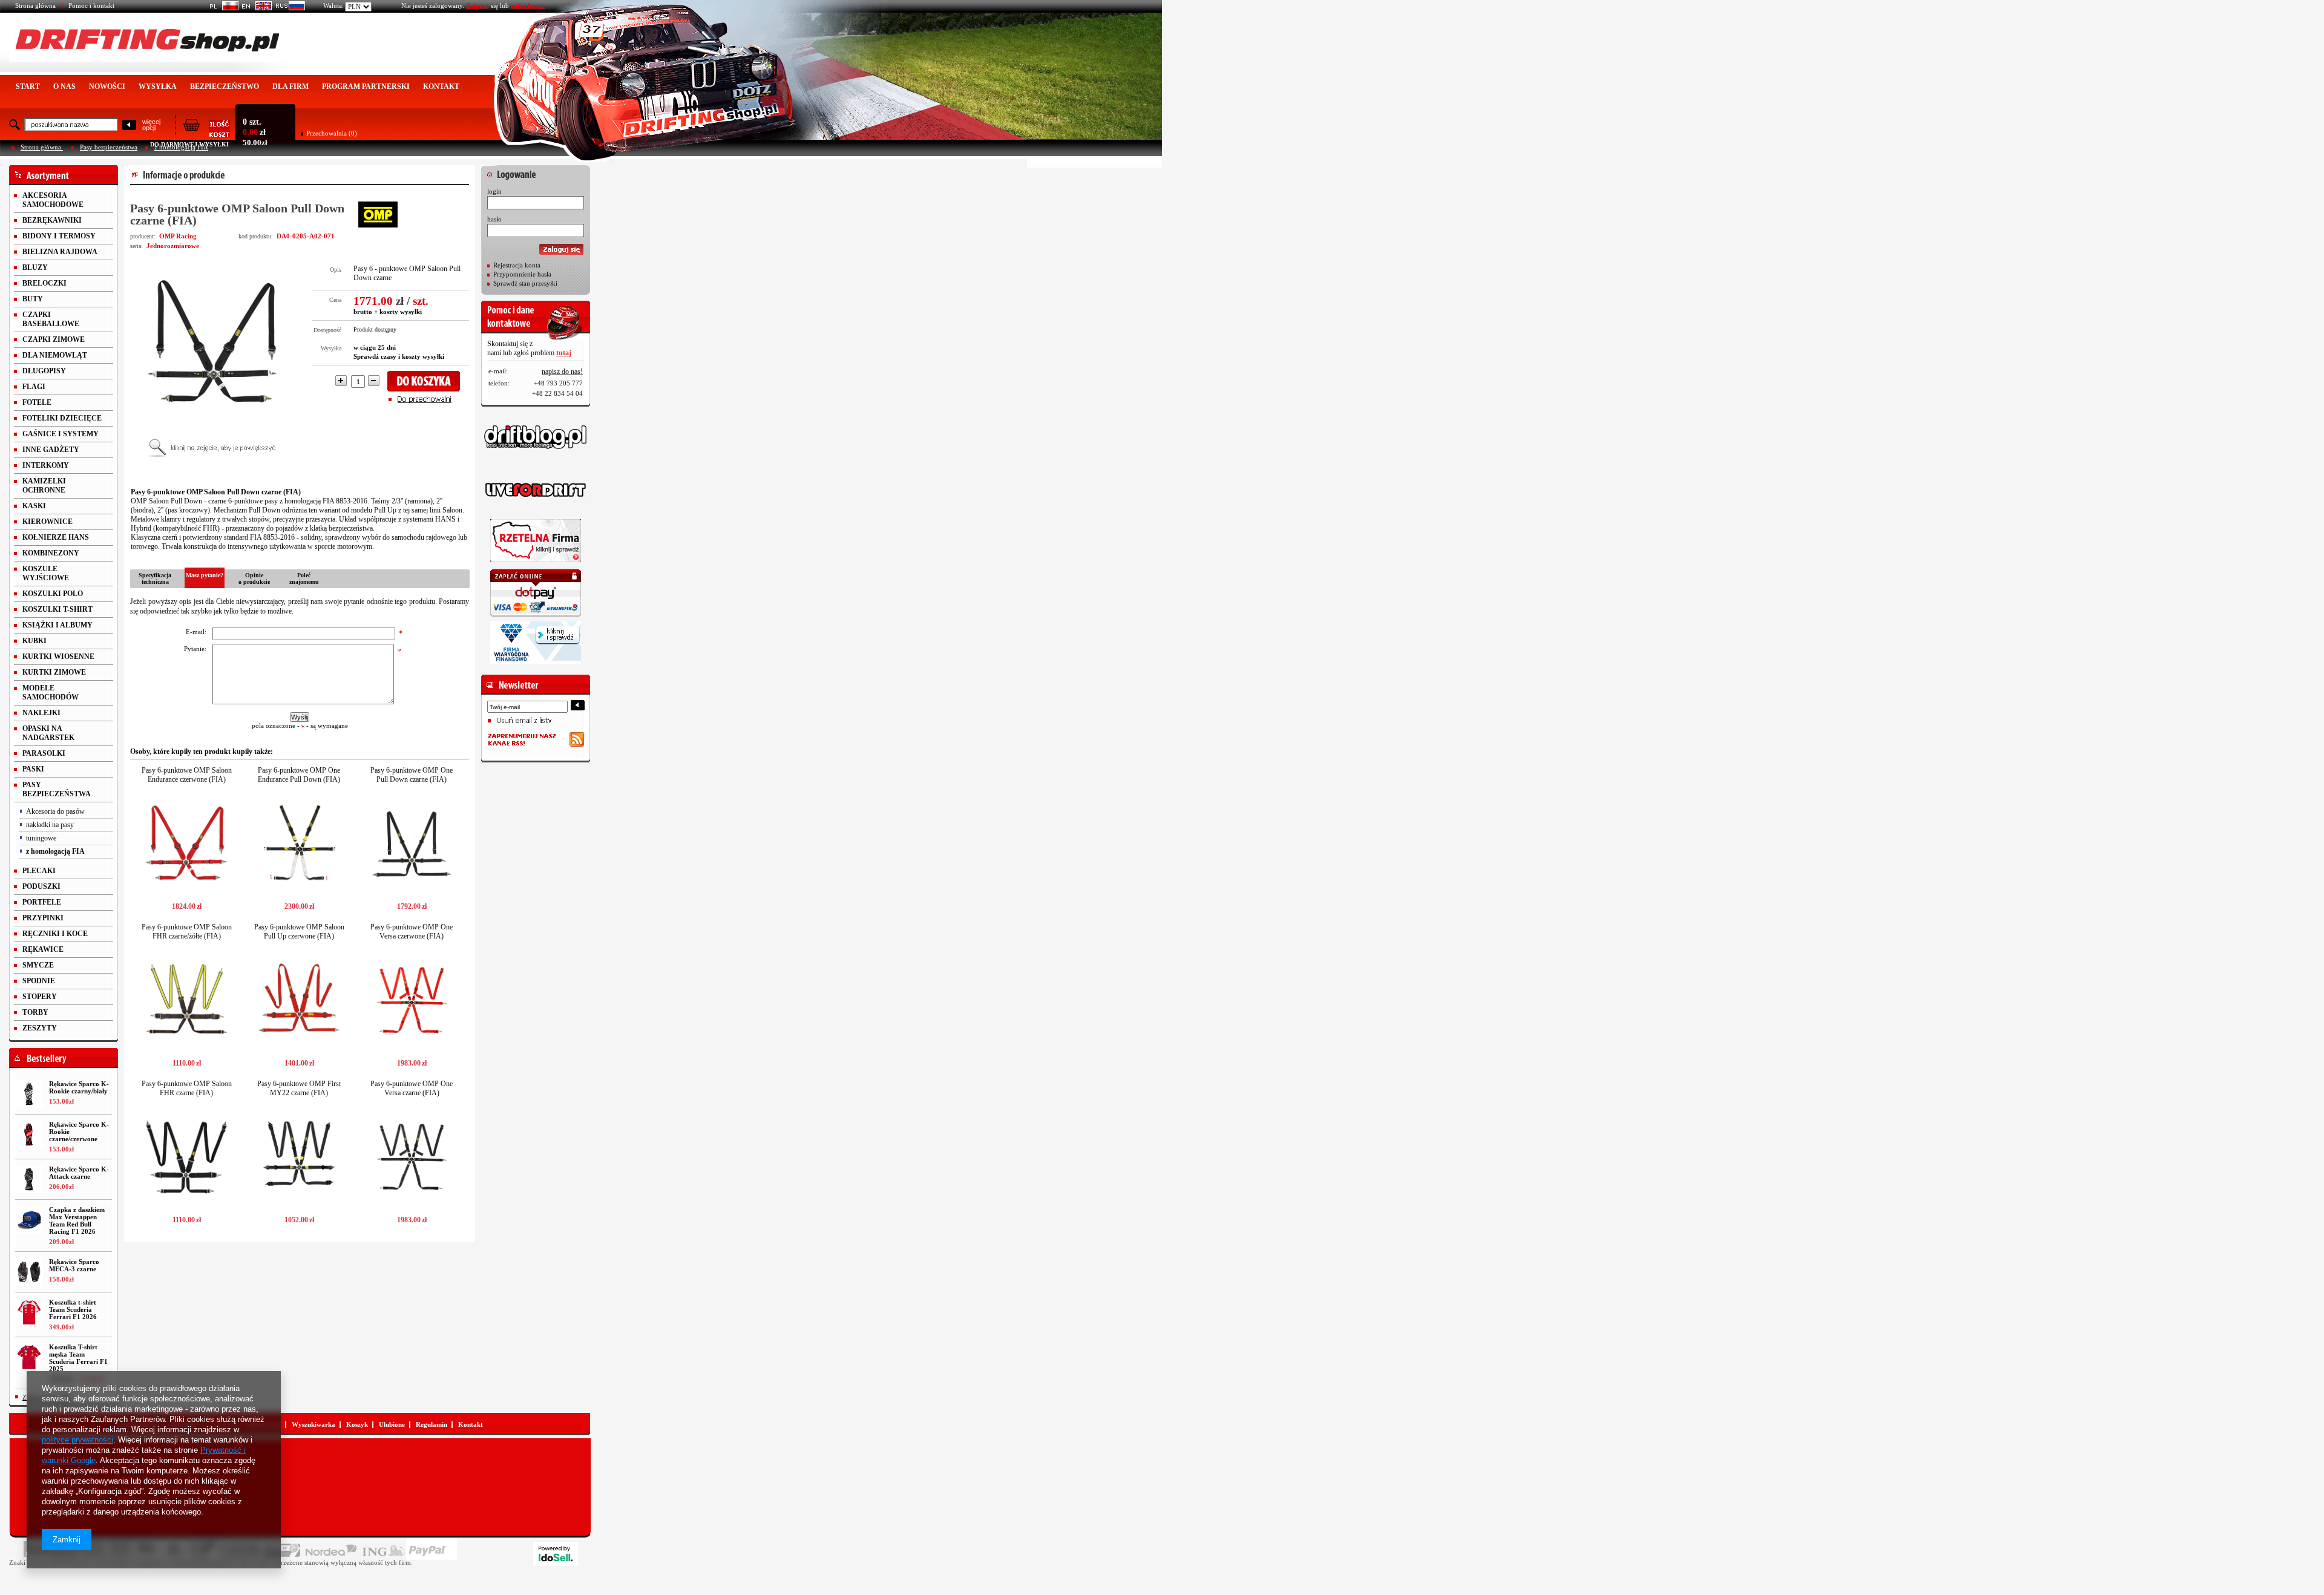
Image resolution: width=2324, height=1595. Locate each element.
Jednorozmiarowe (173, 246)
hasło (494, 219)
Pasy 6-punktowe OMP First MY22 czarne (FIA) (299, 1088)
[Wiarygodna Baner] (536, 643)
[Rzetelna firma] (536, 540)
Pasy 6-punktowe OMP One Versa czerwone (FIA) (412, 932)
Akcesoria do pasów (55, 811)
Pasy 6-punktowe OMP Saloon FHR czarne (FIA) (187, 1088)
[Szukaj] (129, 126)
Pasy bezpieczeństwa (109, 147)
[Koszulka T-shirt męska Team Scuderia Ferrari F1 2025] (29, 1357)
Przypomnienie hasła (522, 274)
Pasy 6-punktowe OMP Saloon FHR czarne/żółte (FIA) (187, 932)
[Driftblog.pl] (536, 437)
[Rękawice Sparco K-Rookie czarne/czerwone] (29, 1135)
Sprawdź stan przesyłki (525, 283)
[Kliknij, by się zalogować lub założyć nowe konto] (536, 171)
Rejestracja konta (517, 265)
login (494, 191)
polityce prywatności (77, 1440)
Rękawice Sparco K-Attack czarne (79, 1173)
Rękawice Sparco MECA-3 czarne (74, 1265)
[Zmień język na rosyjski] (288, 8)
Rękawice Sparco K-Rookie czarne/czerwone (79, 1132)
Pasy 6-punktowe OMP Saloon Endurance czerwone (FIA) (187, 775)
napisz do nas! (562, 372)
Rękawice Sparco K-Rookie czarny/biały (79, 1087)
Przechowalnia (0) (332, 133)
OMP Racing (178, 236)
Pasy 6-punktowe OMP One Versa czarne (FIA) (412, 1088)
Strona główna (35, 5)
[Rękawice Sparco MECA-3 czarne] (29, 1272)
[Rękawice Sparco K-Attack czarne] (29, 1179)
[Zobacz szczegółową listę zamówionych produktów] (206, 134)
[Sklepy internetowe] (556, 1554)
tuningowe (41, 838)
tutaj (564, 353)
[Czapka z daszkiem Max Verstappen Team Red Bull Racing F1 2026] (29, 1220)
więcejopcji (151, 125)
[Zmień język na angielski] (255, 8)
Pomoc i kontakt (91, 5)
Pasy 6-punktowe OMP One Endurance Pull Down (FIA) (299, 775)
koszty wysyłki (401, 312)
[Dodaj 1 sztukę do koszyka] (428, 381)
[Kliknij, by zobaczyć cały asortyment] (64, 175)
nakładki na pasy (50, 825)
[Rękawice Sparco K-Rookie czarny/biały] (29, 1094)
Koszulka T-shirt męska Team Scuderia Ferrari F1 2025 (78, 1358)
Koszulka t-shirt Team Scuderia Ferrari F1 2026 (73, 1309)
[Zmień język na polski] (222, 8)
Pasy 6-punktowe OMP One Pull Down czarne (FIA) (412, 775)
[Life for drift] (536, 490)
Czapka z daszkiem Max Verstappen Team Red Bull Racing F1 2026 (77, 1220)
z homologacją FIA (55, 851)
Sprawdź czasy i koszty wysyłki (399, 356)
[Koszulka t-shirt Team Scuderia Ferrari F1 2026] (29, 1312)
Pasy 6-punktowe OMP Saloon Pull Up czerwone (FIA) (299, 932)
